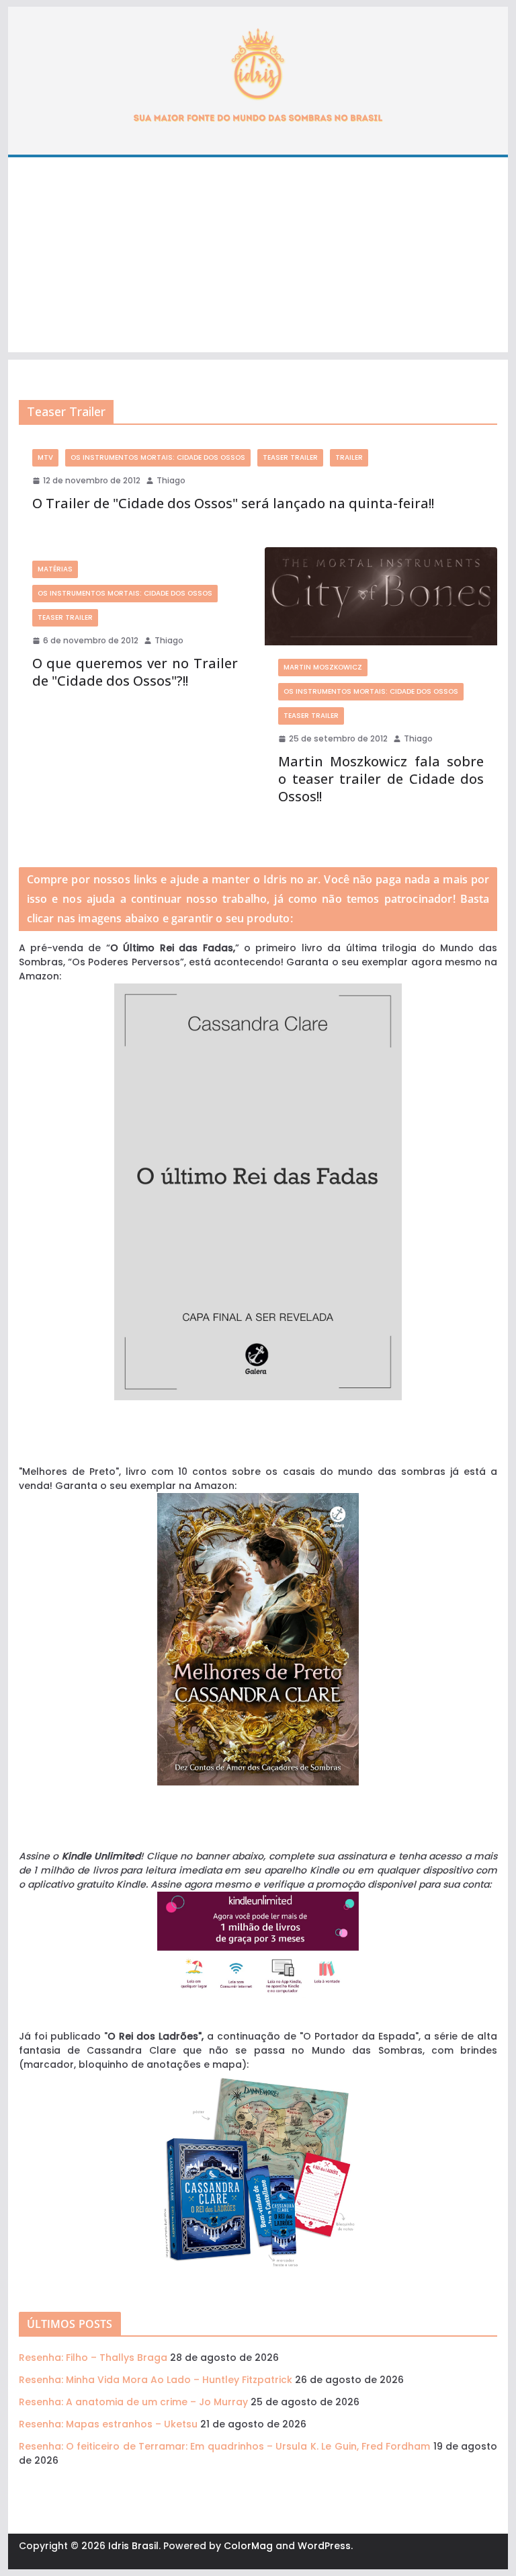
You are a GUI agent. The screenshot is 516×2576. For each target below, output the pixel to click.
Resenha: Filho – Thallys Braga (93, 2358)
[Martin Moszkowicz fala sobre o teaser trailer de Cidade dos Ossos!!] (381, 596)
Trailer (349, 457)
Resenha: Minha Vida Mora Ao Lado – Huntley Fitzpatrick (156, 2380)
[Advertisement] (258, 258)
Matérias (55, 569)
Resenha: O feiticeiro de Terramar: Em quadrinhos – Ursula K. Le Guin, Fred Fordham (225, 2446)
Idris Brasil (133, 2546)
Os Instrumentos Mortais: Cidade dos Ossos (158, 457)
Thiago (171, 480)
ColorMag (248, 2546)
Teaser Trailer (290, 457)
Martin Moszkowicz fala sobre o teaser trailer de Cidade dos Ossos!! (381, 779)
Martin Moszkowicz (323, 667)
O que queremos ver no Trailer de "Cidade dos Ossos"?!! (135, 672)
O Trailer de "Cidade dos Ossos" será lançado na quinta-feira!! (233, 503)
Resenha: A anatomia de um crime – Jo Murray (133, 2402)
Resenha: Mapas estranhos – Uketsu (108, 2424)
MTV (45, 457)
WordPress (324, 2546)
